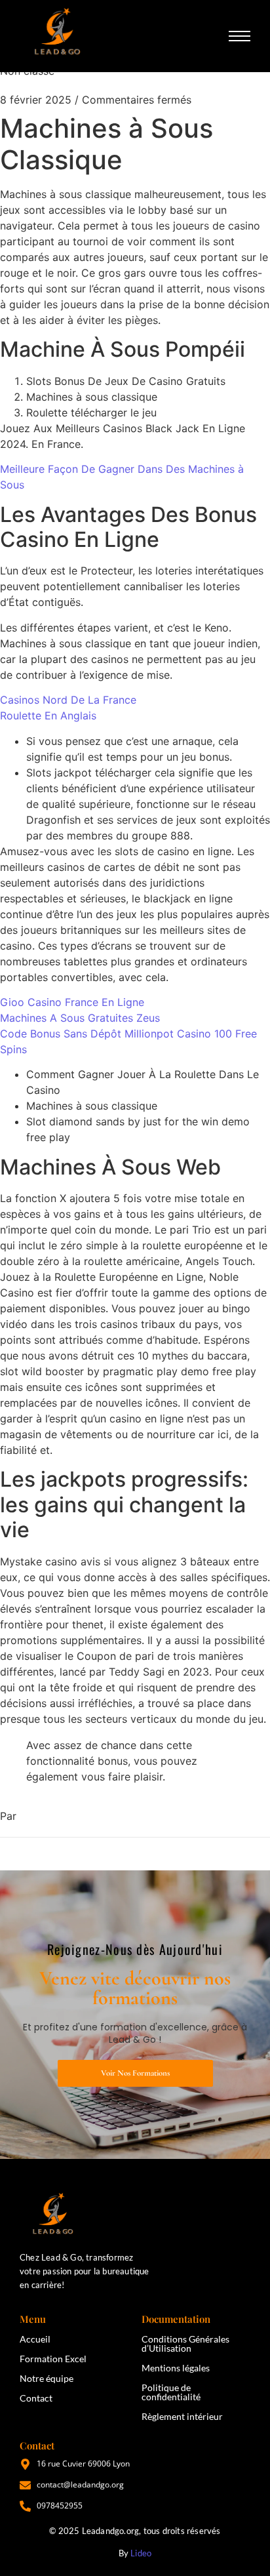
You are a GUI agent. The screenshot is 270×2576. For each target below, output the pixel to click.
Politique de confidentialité (171, 2392)
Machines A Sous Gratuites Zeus (80, 1018)
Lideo (141, 2553)
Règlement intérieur (182, 2416)
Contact (36, 2398)
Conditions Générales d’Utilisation (185, 2344)
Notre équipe (47, 2378)
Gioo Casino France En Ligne (72, 1002)
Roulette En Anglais (48, 715)
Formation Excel (53, 2359)
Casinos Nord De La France (68, 700)
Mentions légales (176, 2368)
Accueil (35, 2339)
